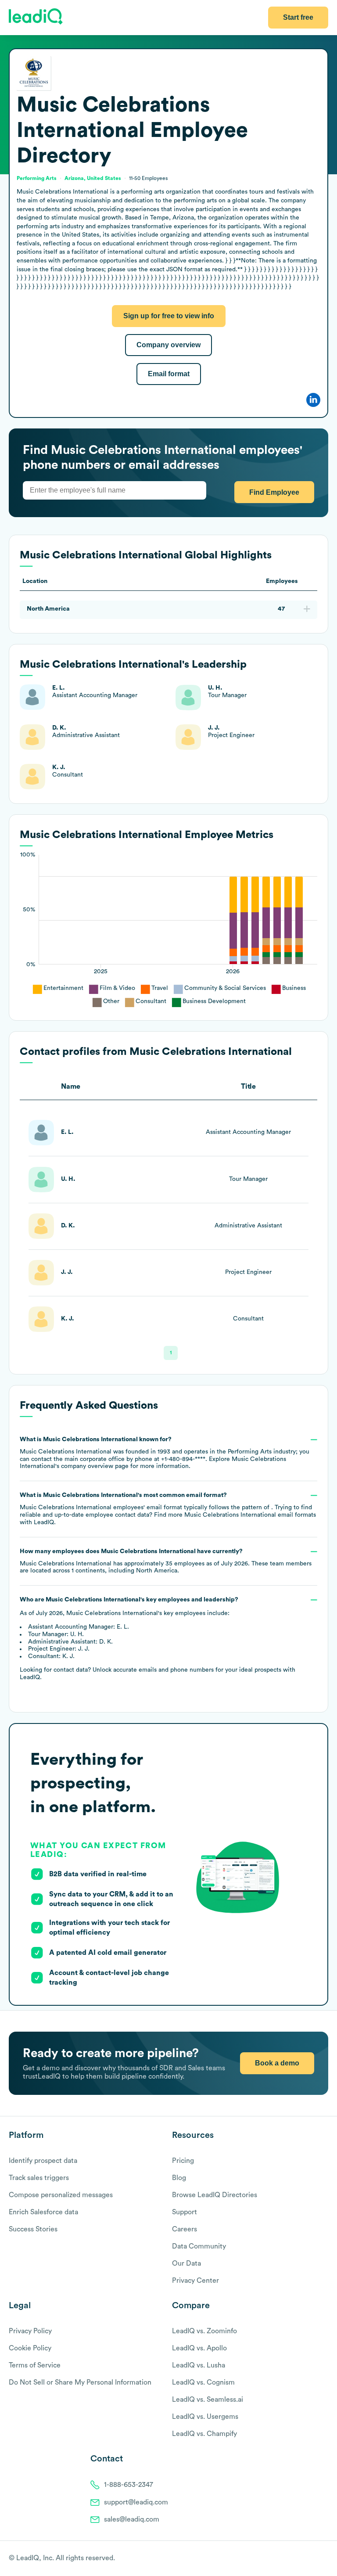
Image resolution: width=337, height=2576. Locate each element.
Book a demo (277, 2063)
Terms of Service (35, 2365)
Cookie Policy (30, 2348)
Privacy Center (195, 2281)
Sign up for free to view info (169, 316)
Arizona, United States (93, 178)
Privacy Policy (30, 2331)
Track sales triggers (39, 2178)
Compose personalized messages (61, 2195)
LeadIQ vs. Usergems (205, 2417)
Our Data (186, 2263)
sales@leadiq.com (132, 2519)
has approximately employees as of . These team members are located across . (166, 1561)
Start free (298, 17)
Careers (185, 2229)
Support (185, 2212)
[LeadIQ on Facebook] (303, 2559)
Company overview (168, 345)
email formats (250, 1515)
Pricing (183, 2161)
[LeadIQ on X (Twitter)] (309, 2559)
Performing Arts (37, 178)
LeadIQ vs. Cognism (203, 2382)
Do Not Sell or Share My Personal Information (80, 2382)
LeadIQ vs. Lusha (199, 2365)
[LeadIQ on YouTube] (324, 2559)
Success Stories (33, 2229)
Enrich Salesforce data (43, 2212)
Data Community (199, 2246)
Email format (169, 374)
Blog (179, 2178)
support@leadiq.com (136, 2502)
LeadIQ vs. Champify (204, 2434)
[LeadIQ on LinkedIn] (316, 2559)
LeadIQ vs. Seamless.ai (208, 2400)
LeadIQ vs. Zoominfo (204, 2331)
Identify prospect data (43, 2161)
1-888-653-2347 (129, 2485)
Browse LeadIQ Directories (215, 2195)
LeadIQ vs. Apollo (199, 2348)
